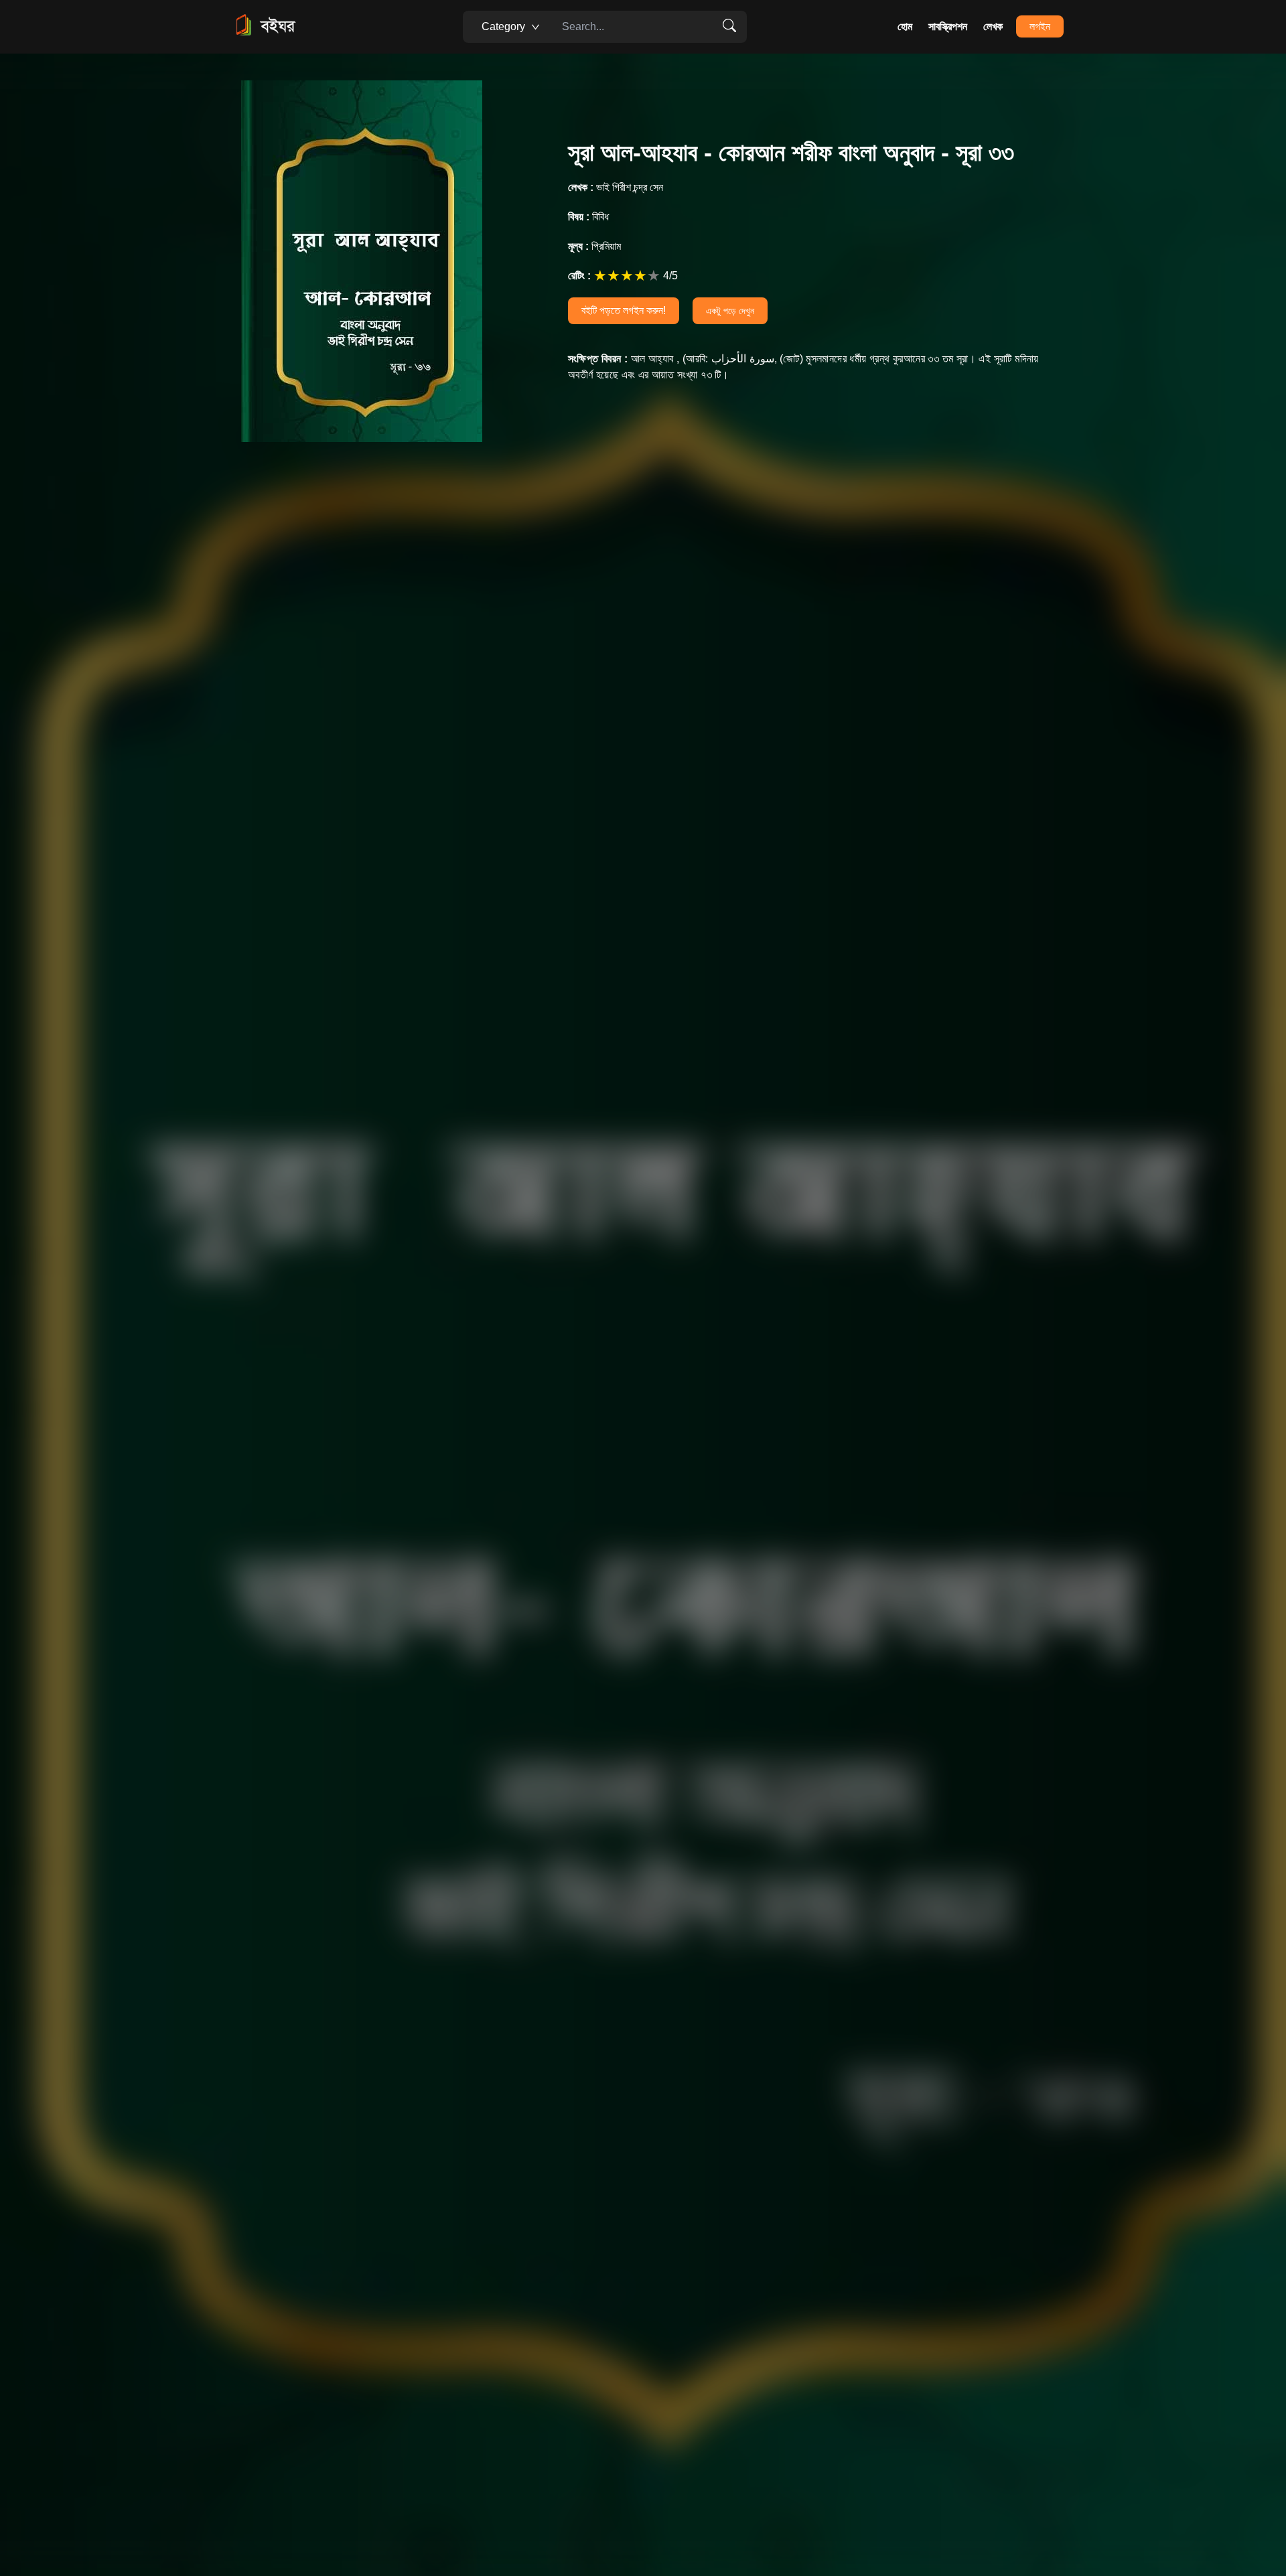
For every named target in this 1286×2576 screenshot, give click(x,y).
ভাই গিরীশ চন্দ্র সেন (616, 187)
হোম (905, 26)
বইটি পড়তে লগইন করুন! (624, 310)
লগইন (1040, 26)
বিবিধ (588, 217)
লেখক (993, 26)
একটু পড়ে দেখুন (730, 311)
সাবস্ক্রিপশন (948, 26)
